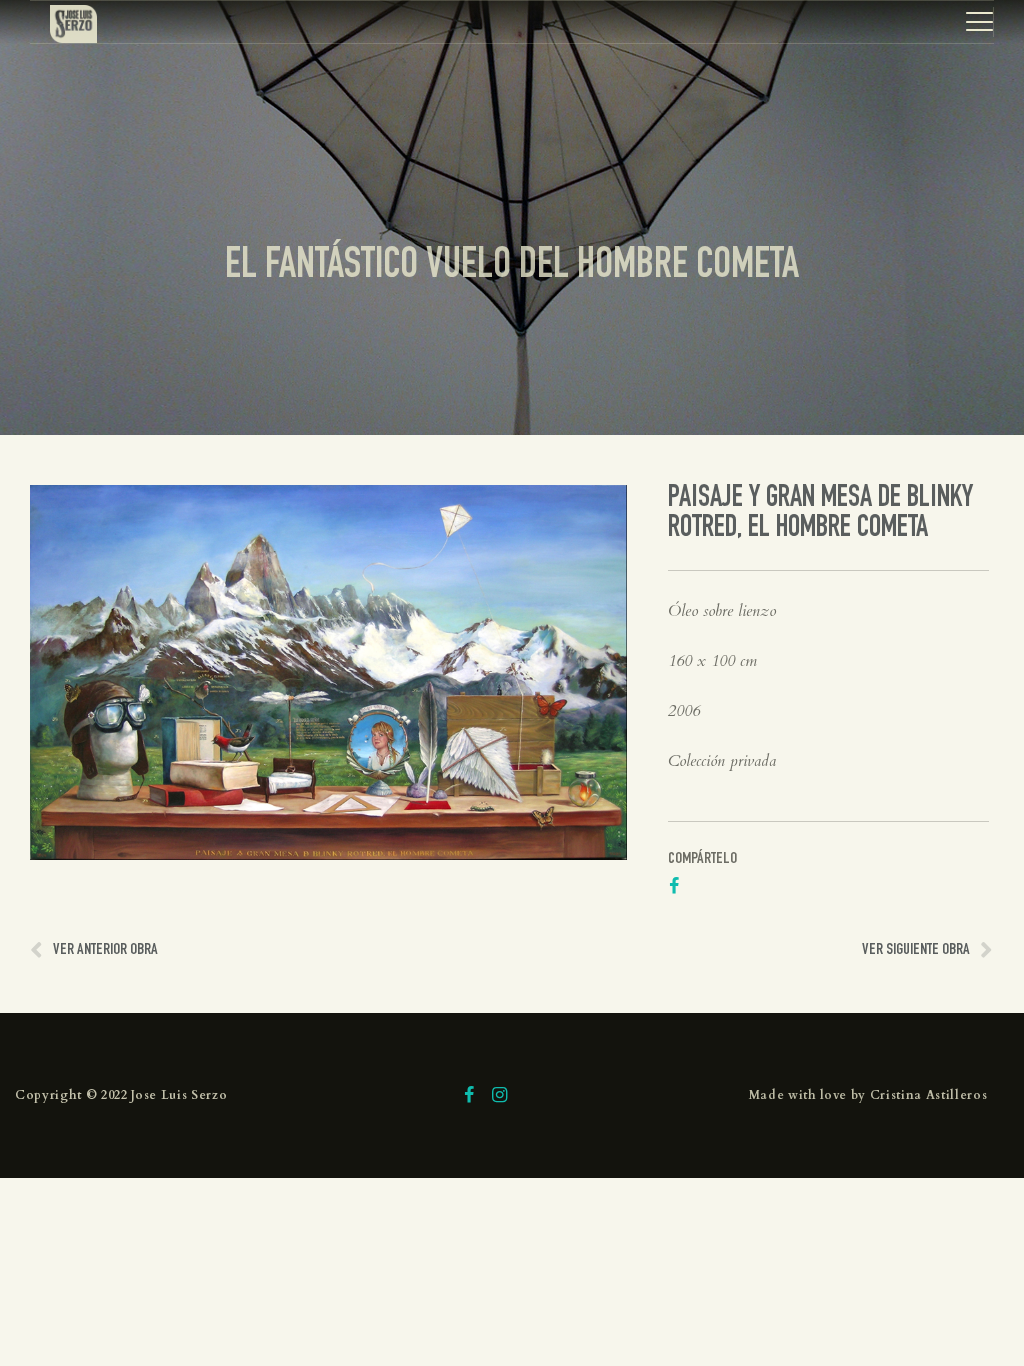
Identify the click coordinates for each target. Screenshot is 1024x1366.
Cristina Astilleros (929, 1095)
